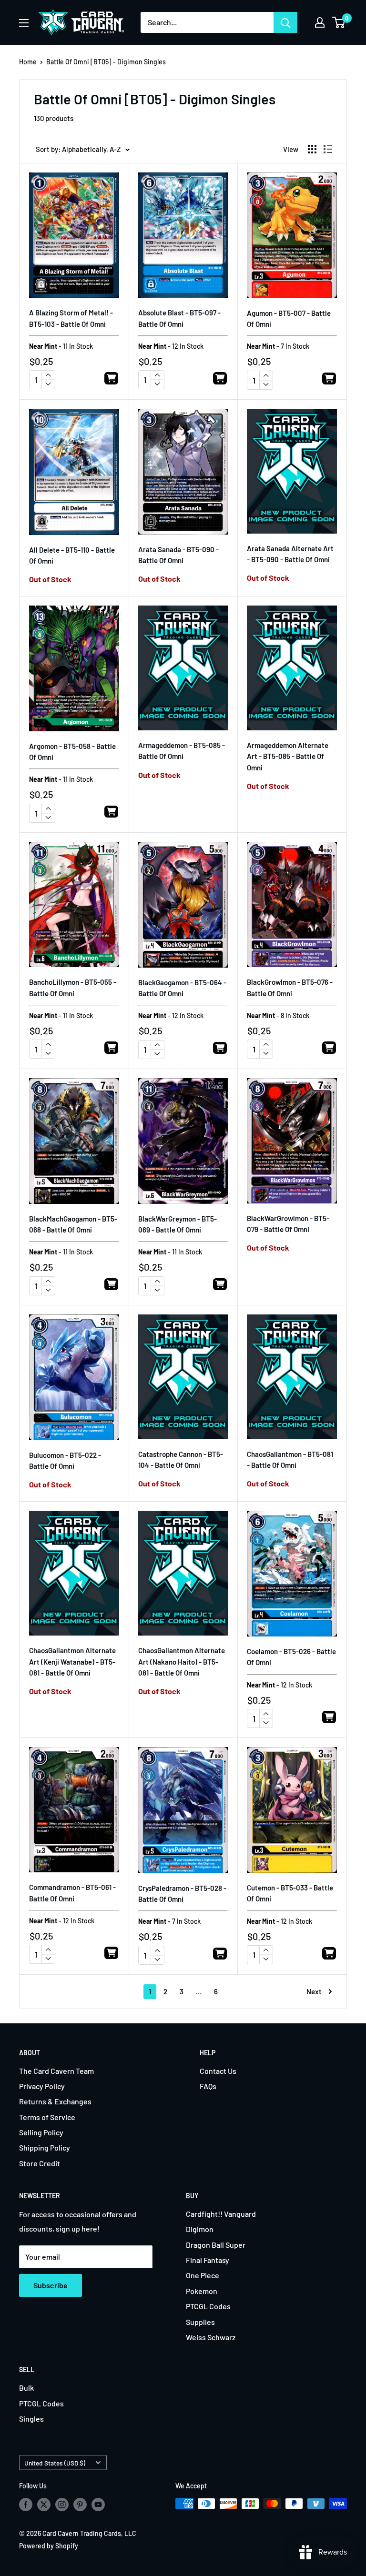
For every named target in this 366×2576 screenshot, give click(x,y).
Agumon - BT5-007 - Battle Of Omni (289, 318)
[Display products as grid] (312, 149)
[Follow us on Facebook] (26, 2505)
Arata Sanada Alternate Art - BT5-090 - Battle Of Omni (290, 554)
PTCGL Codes (208, 2306)
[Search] (285, 22)
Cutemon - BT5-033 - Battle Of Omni (290, 1893)
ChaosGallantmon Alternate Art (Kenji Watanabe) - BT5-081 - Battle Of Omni (72, 1662)
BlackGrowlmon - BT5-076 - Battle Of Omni (290, 987)
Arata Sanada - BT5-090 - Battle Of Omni (178, 555)
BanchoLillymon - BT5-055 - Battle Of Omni (73, 987)
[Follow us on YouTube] (98, 2505)
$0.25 (41, 361)
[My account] (320, 22)
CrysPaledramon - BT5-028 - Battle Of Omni (182, 1894)
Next (314, 1991)
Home (28, 62)
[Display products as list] (328, 149)
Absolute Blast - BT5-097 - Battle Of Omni (179, 318)
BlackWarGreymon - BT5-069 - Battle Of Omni (178, 1224)
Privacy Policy (42, 2086)
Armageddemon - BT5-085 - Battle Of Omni (182, 751)
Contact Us (218, 2071)
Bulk (26, 2388)
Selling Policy (41, 2132)
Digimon (200, 2229)
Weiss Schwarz (211, 2337)
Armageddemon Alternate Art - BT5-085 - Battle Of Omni (288, 756)
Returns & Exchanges (55, 2101)
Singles (31, 2419)
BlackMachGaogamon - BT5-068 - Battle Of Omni (73, 1224)
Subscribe (51, 2285)
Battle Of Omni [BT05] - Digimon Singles (106, 62)
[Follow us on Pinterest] (80, 2505)
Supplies (200, 2322)
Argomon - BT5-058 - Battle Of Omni (72, 752)
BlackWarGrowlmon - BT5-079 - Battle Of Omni (288, 1224)
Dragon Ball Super (216, 2245)
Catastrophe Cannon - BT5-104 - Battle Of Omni (181, 1460)
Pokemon (202, 2291)
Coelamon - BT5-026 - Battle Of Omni (291, 1657)
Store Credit (40, 2163)
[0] (339, 22)
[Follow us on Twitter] (44, 2505)
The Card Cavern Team (56, 2071)
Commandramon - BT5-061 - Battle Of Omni (72, 1893)
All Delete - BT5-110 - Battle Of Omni (72, 555)
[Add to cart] (111, 380)
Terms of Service (47, 2117)
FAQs (208, 2086)
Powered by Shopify (49, 2546)
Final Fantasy (208, 2260)
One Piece (203, 2275)
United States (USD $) (55, 2463)
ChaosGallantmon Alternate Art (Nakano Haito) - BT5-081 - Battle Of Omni (182, 1662)
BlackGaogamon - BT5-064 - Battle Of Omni (182, 988)
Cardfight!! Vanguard (221, 2214)
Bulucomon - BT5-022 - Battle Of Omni (65, 1460)
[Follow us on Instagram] (62, 2505)
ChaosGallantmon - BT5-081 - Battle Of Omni (290, 1460)
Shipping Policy (45, 2147)
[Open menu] (24, 23)
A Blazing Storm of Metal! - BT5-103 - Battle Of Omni (71, 318)
